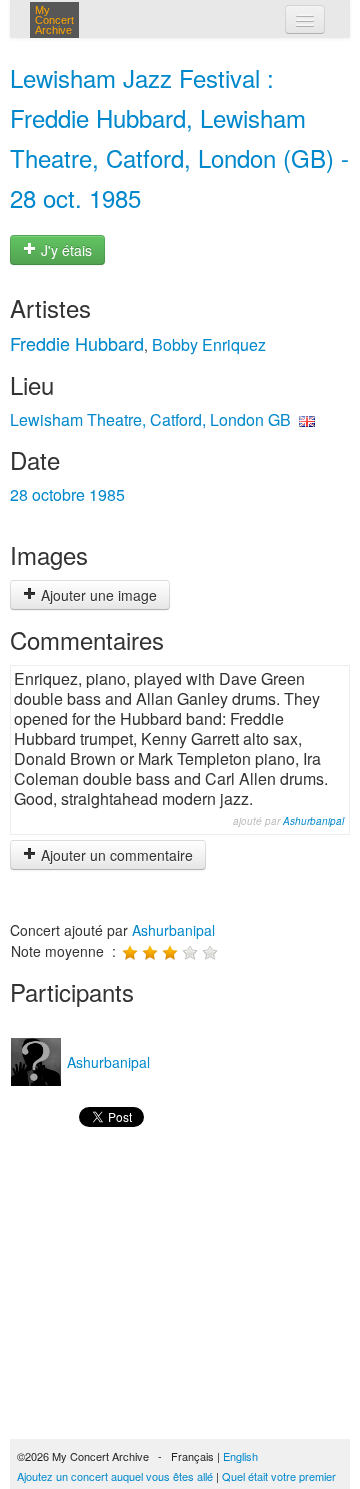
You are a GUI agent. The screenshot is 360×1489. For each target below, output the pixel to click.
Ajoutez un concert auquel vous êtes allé (115, 1476)
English (240, 1456)
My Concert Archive (54, 20)
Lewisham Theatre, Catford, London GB (150, 419)
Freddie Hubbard (77, 343)
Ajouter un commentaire (115, 855)
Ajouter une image (97, 595)
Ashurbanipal (313, 821)
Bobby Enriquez (209, 344)
